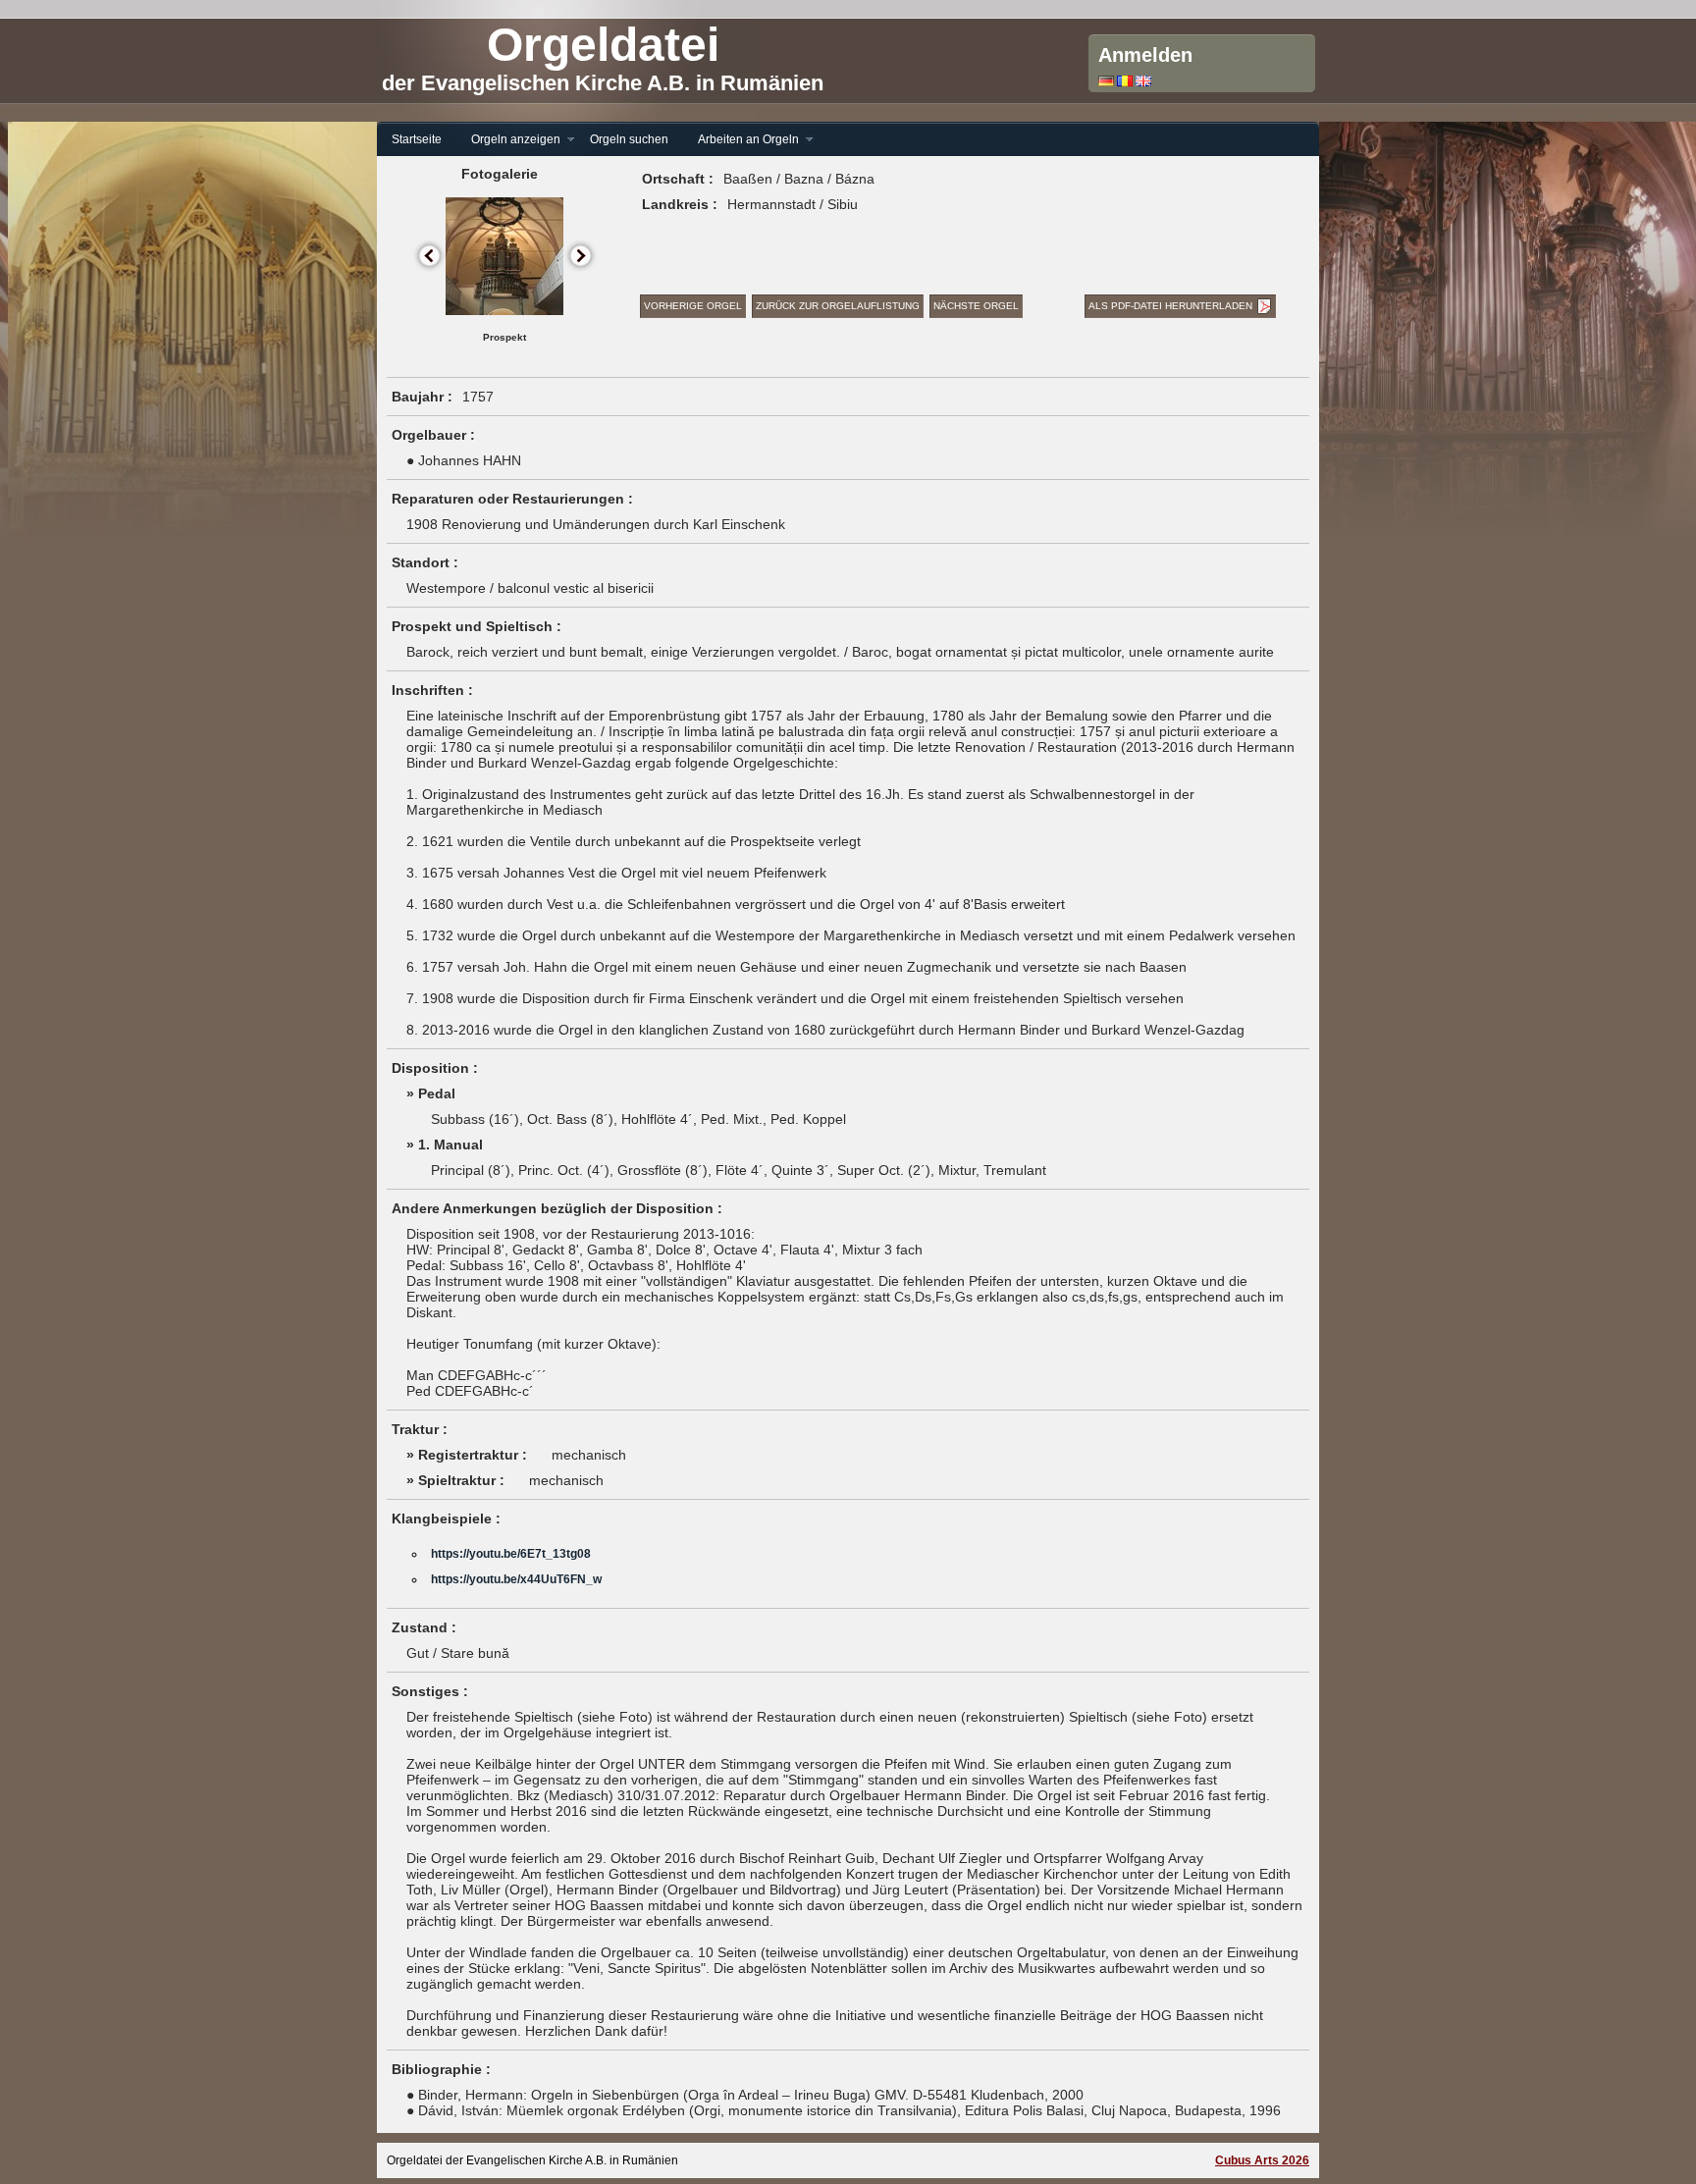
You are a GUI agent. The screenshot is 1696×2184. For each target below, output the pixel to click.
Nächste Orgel (976, 306)
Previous (430, 257)
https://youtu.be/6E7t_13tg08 (511, 1554)
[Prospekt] (504, 311)
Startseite (417, 139)
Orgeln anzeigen (508, 140)
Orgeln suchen (629, 139)
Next (582, 257)
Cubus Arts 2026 (1262, 2160)
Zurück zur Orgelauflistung (838, 306)
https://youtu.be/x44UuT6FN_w (516, 1579)
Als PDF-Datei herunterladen (1170, 306)
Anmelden (1145, 55)
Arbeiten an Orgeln (741, 140)
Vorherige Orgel (693, 306)
